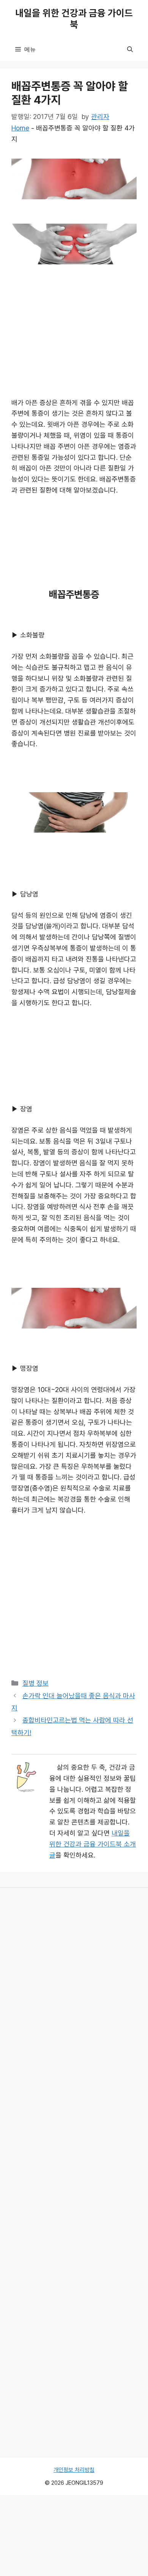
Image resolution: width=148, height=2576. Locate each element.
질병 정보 (35, 1683)
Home (20, 128)
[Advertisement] (74, 326)
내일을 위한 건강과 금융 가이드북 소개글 (93, 1844)
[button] (130, 49)
